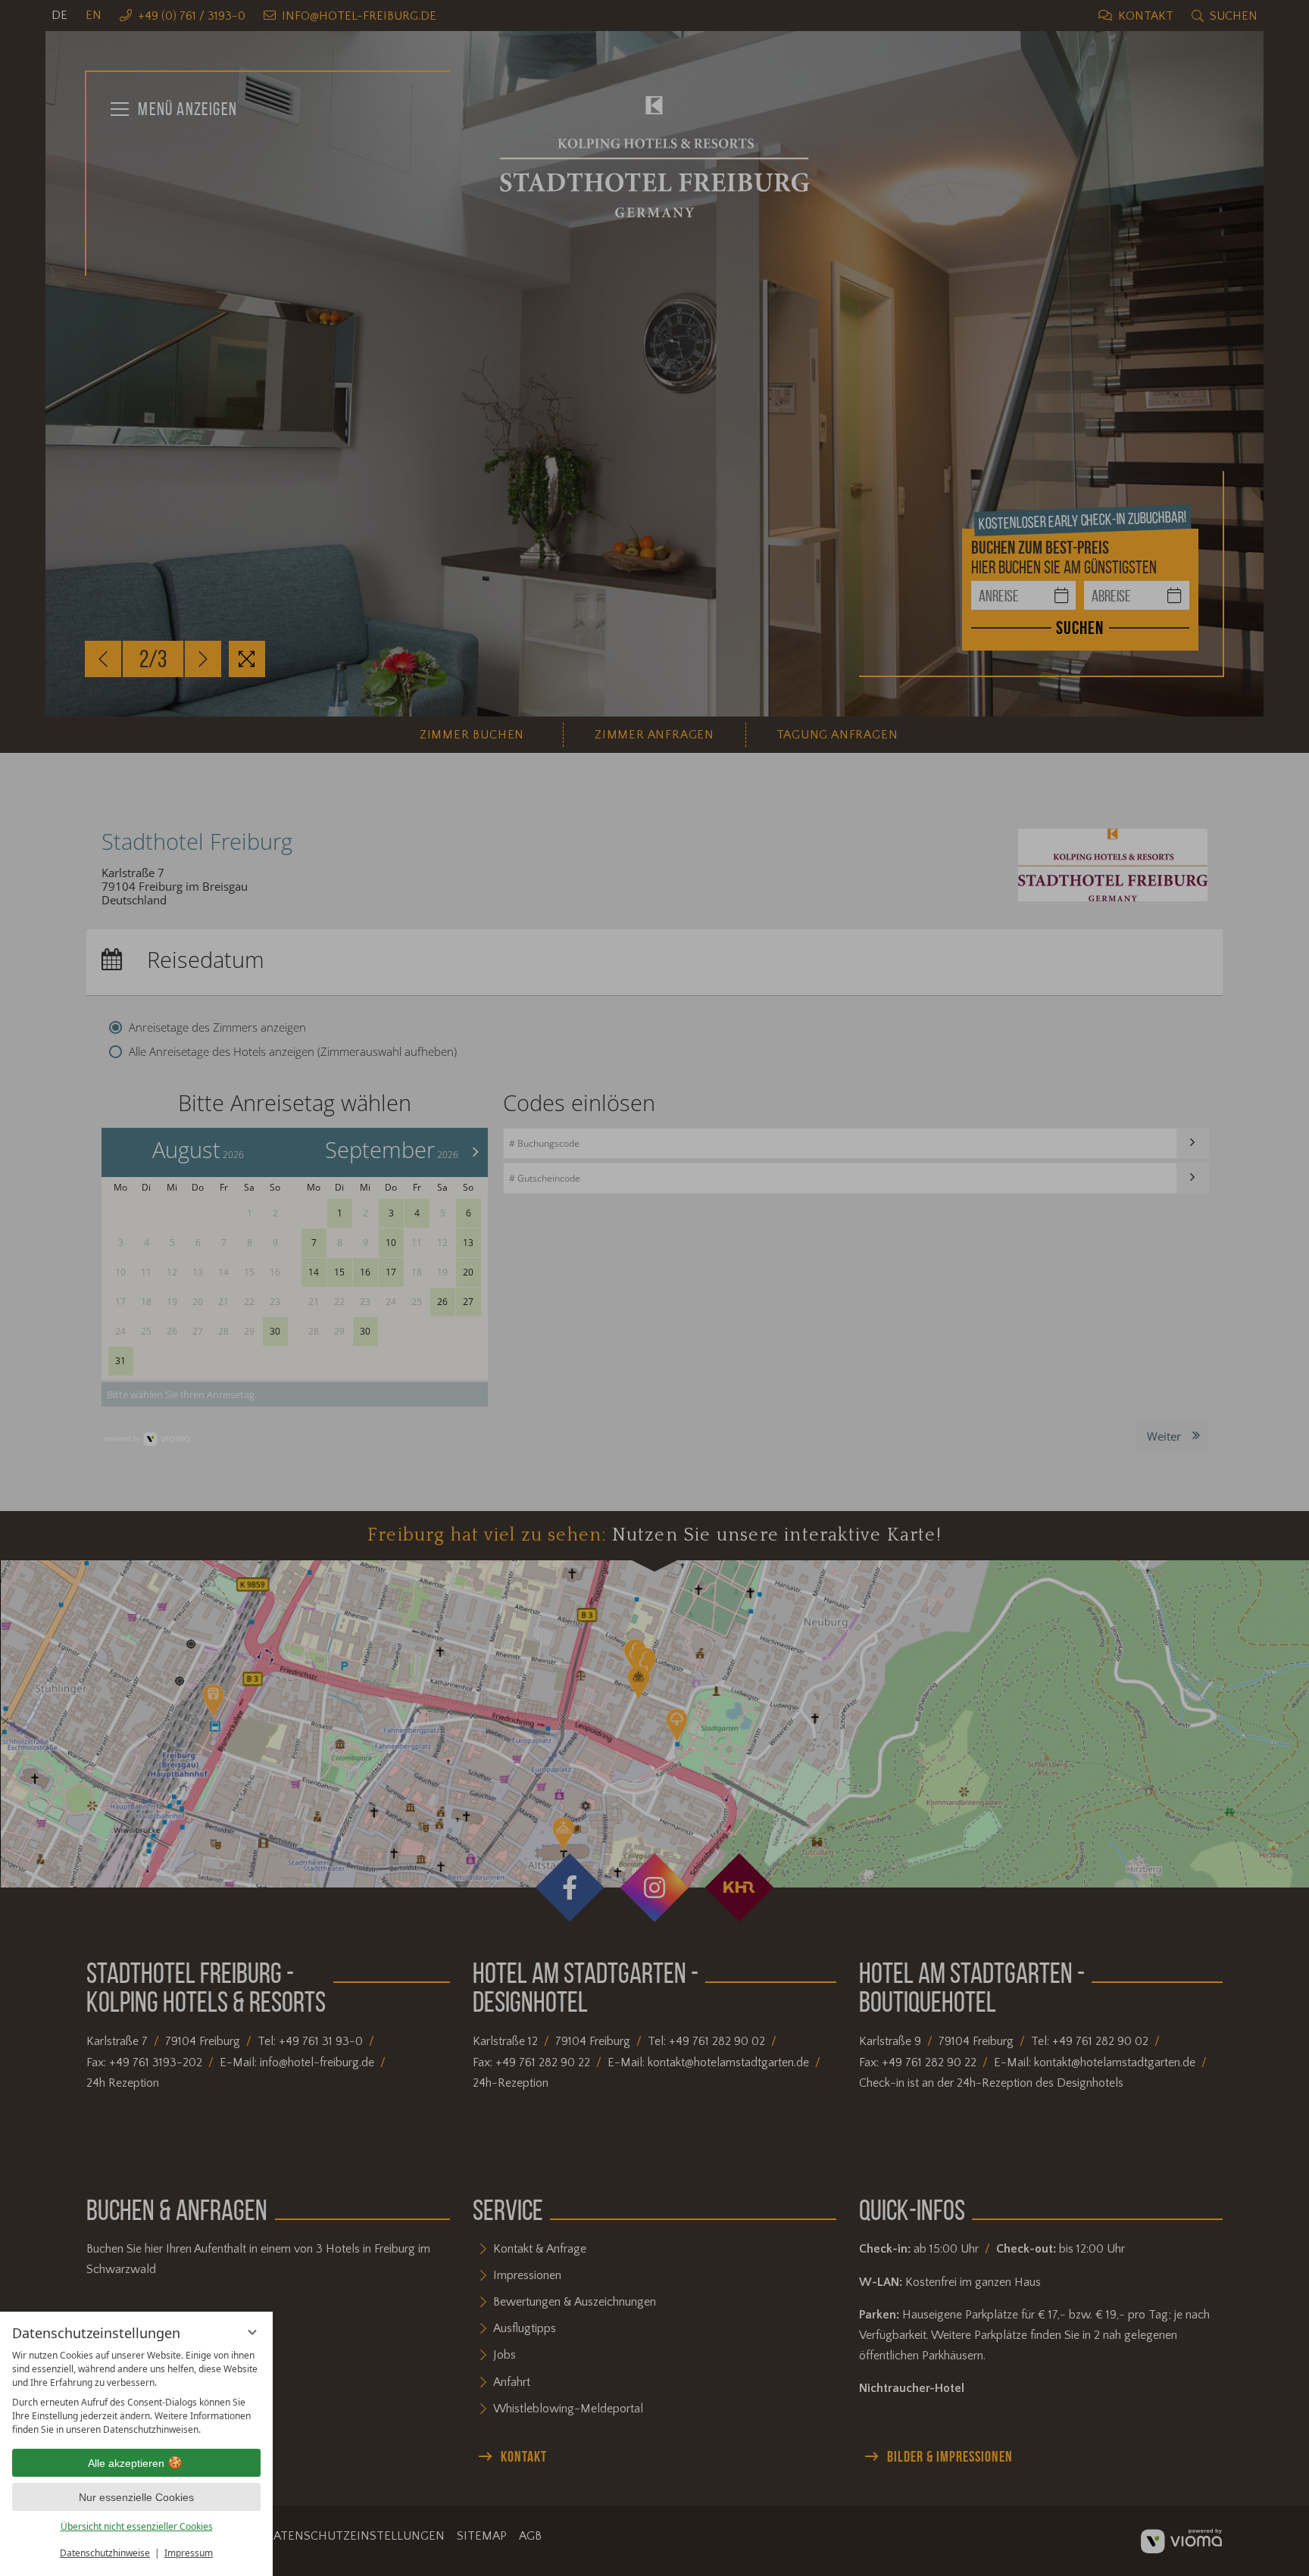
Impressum (189, 2553)
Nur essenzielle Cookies (136, 2497)
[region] (136, 2393)
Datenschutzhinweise (105, 2553)
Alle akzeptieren (126, 2463)
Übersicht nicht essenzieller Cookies (137, 2526)
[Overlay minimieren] (252, 2332)
